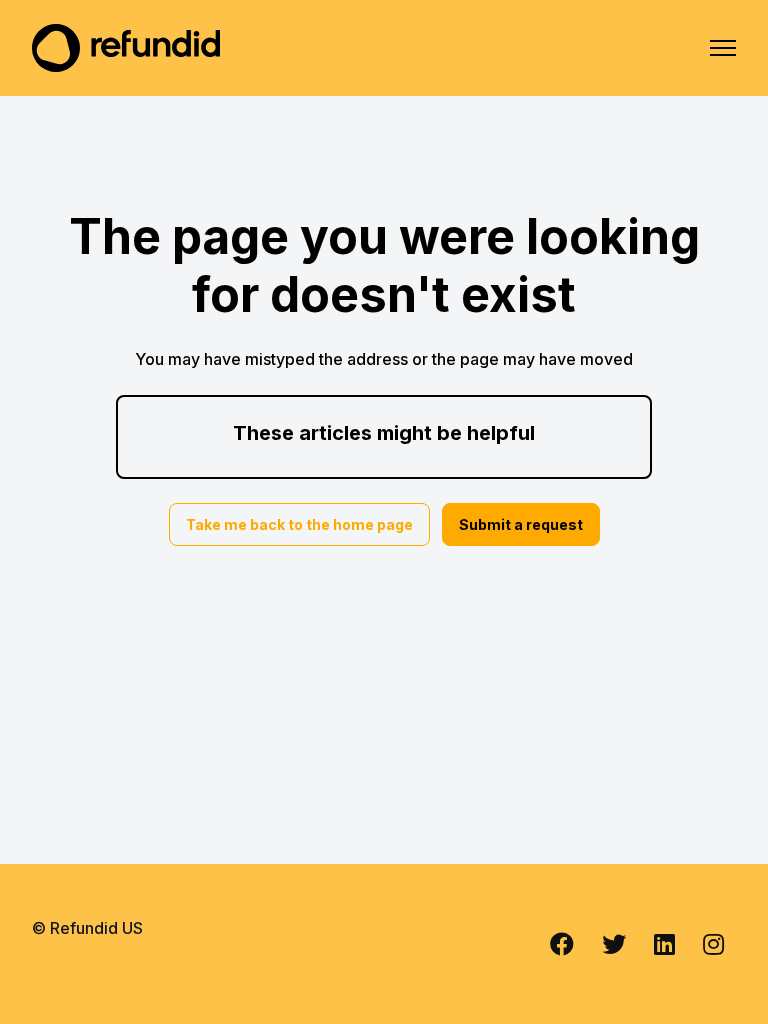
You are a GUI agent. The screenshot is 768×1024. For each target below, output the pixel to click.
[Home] (126, 48)
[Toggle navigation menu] (723, 48)
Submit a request (521, 524)
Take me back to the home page (299, 524)
